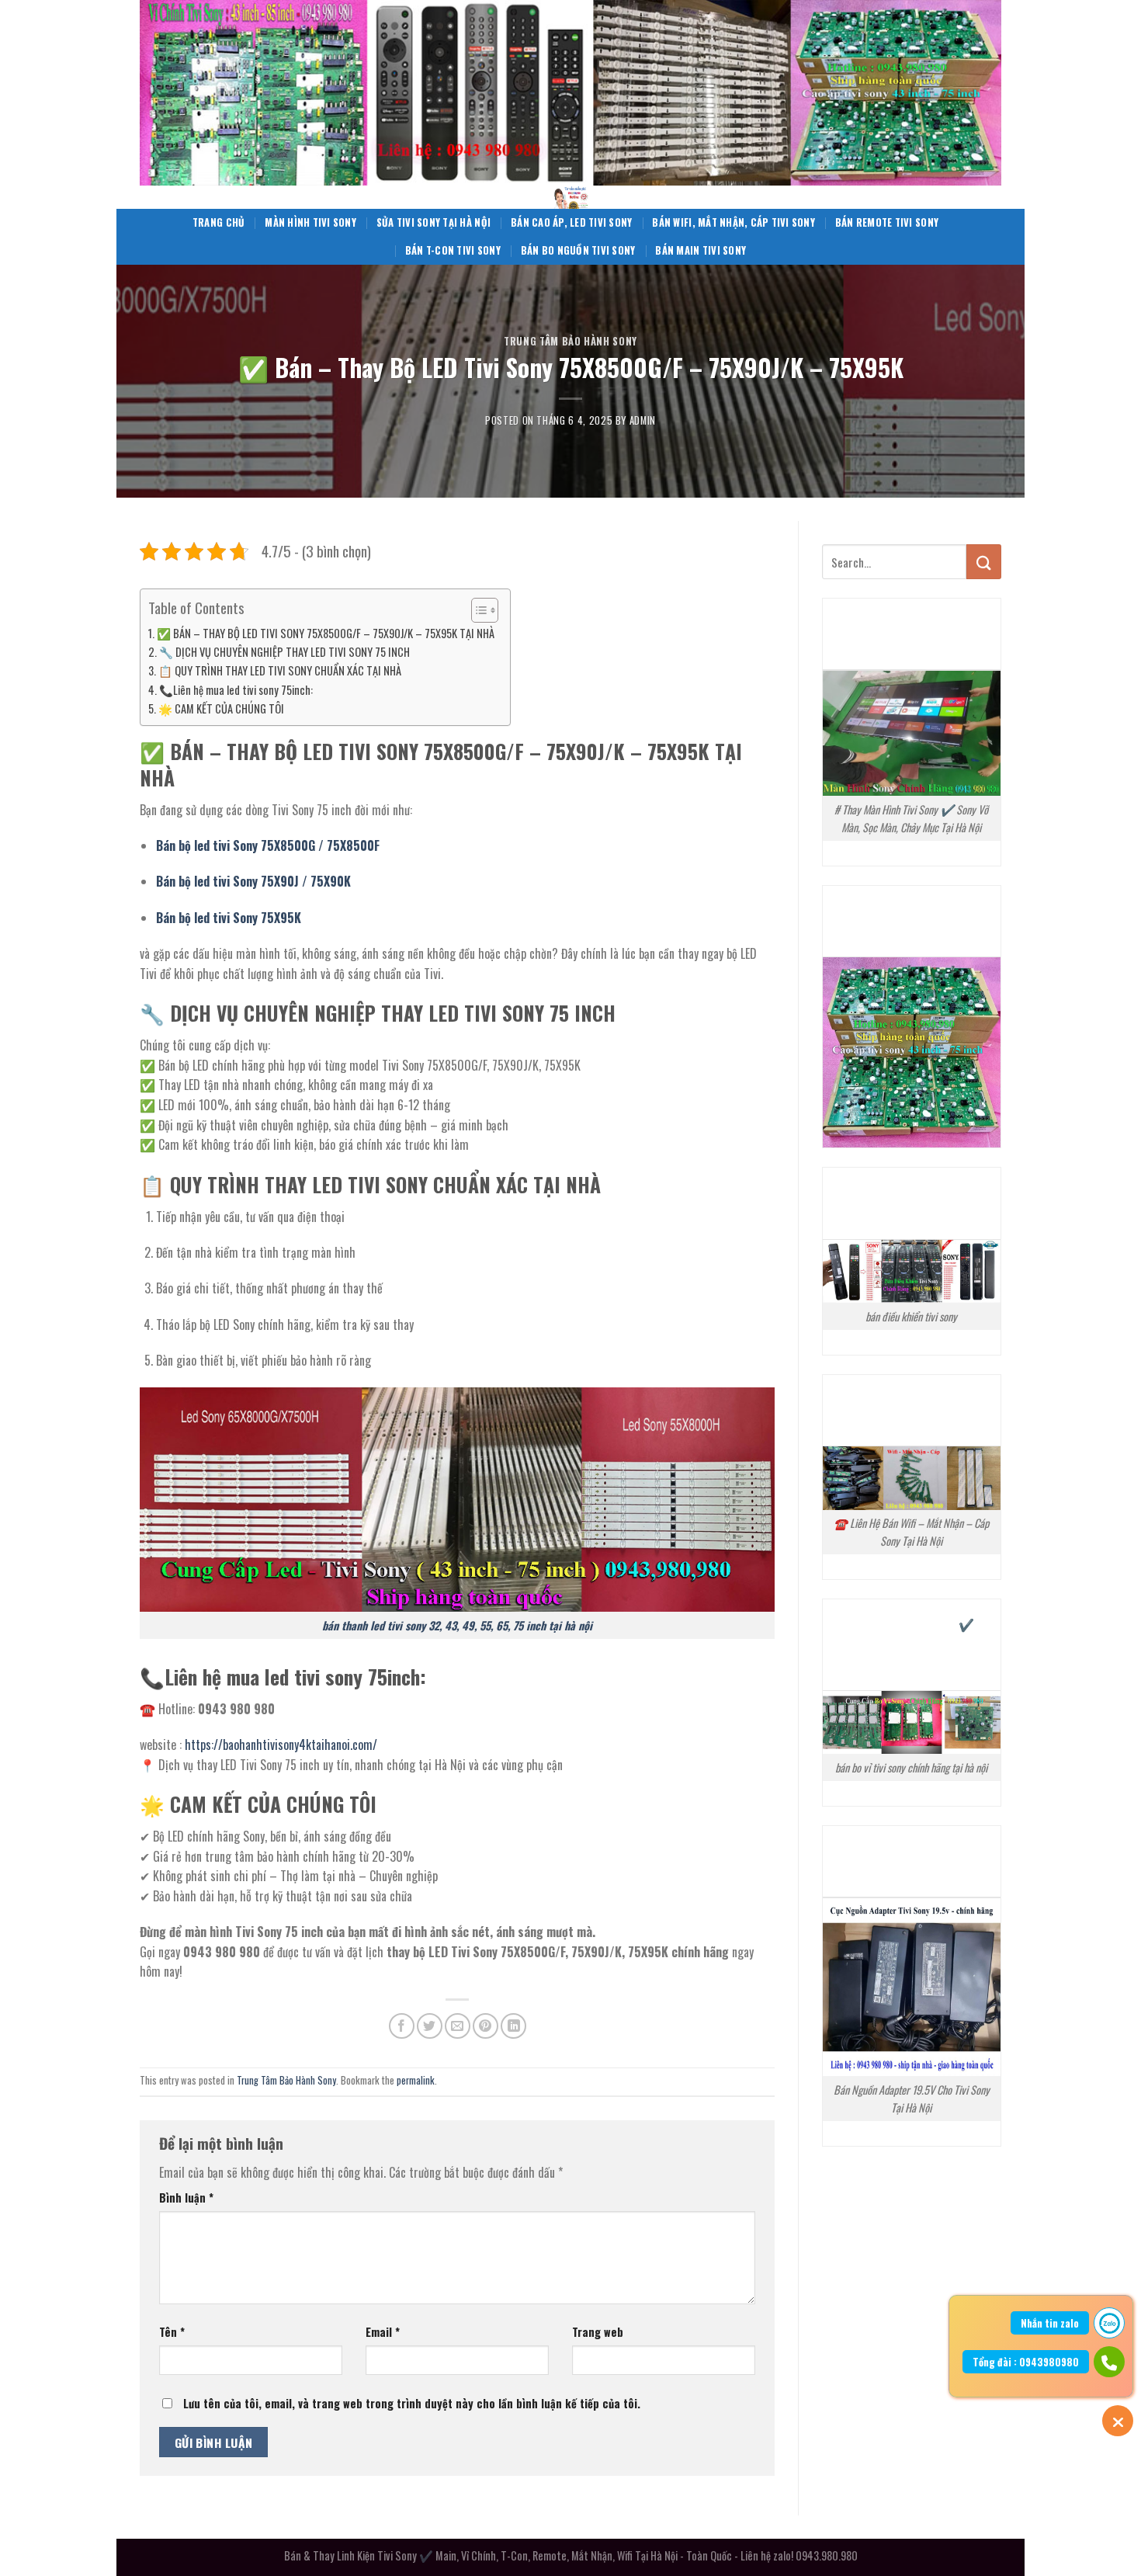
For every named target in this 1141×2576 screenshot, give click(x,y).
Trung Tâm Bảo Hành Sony (570, 341)
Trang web (598, 2332)
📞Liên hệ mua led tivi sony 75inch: (236, 690)
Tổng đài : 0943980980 (1026, 2362)
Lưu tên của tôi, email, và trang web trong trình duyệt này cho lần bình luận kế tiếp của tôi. (412, 2403)
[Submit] (984, 562)
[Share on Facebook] (402, 2026)
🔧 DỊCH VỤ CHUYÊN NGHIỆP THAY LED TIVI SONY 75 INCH (284, 652)
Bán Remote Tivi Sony (887, 222)
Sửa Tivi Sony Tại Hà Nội (434, 222)
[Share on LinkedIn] (513, 2026)
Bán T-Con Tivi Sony (453, 250)
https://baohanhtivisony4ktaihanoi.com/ (281, 1745)
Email (383, 2332)
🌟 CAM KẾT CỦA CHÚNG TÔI (221, 708)
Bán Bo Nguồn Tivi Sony (578, 250)
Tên (172, 2332)
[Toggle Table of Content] (477, 610)
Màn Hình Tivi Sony (310, 222)
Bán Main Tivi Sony (701, 250)
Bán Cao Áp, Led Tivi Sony (571, 222)
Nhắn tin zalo (1050, 2323)
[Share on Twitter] (430, 2026)
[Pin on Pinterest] (486, 2026)
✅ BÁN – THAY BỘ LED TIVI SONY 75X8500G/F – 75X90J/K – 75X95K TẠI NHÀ (326, 633)
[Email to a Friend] (458, 2026)
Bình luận (186, 2198)
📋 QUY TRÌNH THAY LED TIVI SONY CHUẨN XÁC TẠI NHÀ (280, 670)
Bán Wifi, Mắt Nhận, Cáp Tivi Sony (733, 222)
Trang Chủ (218, 222)
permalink (416, 2080)
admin (643, 420)
